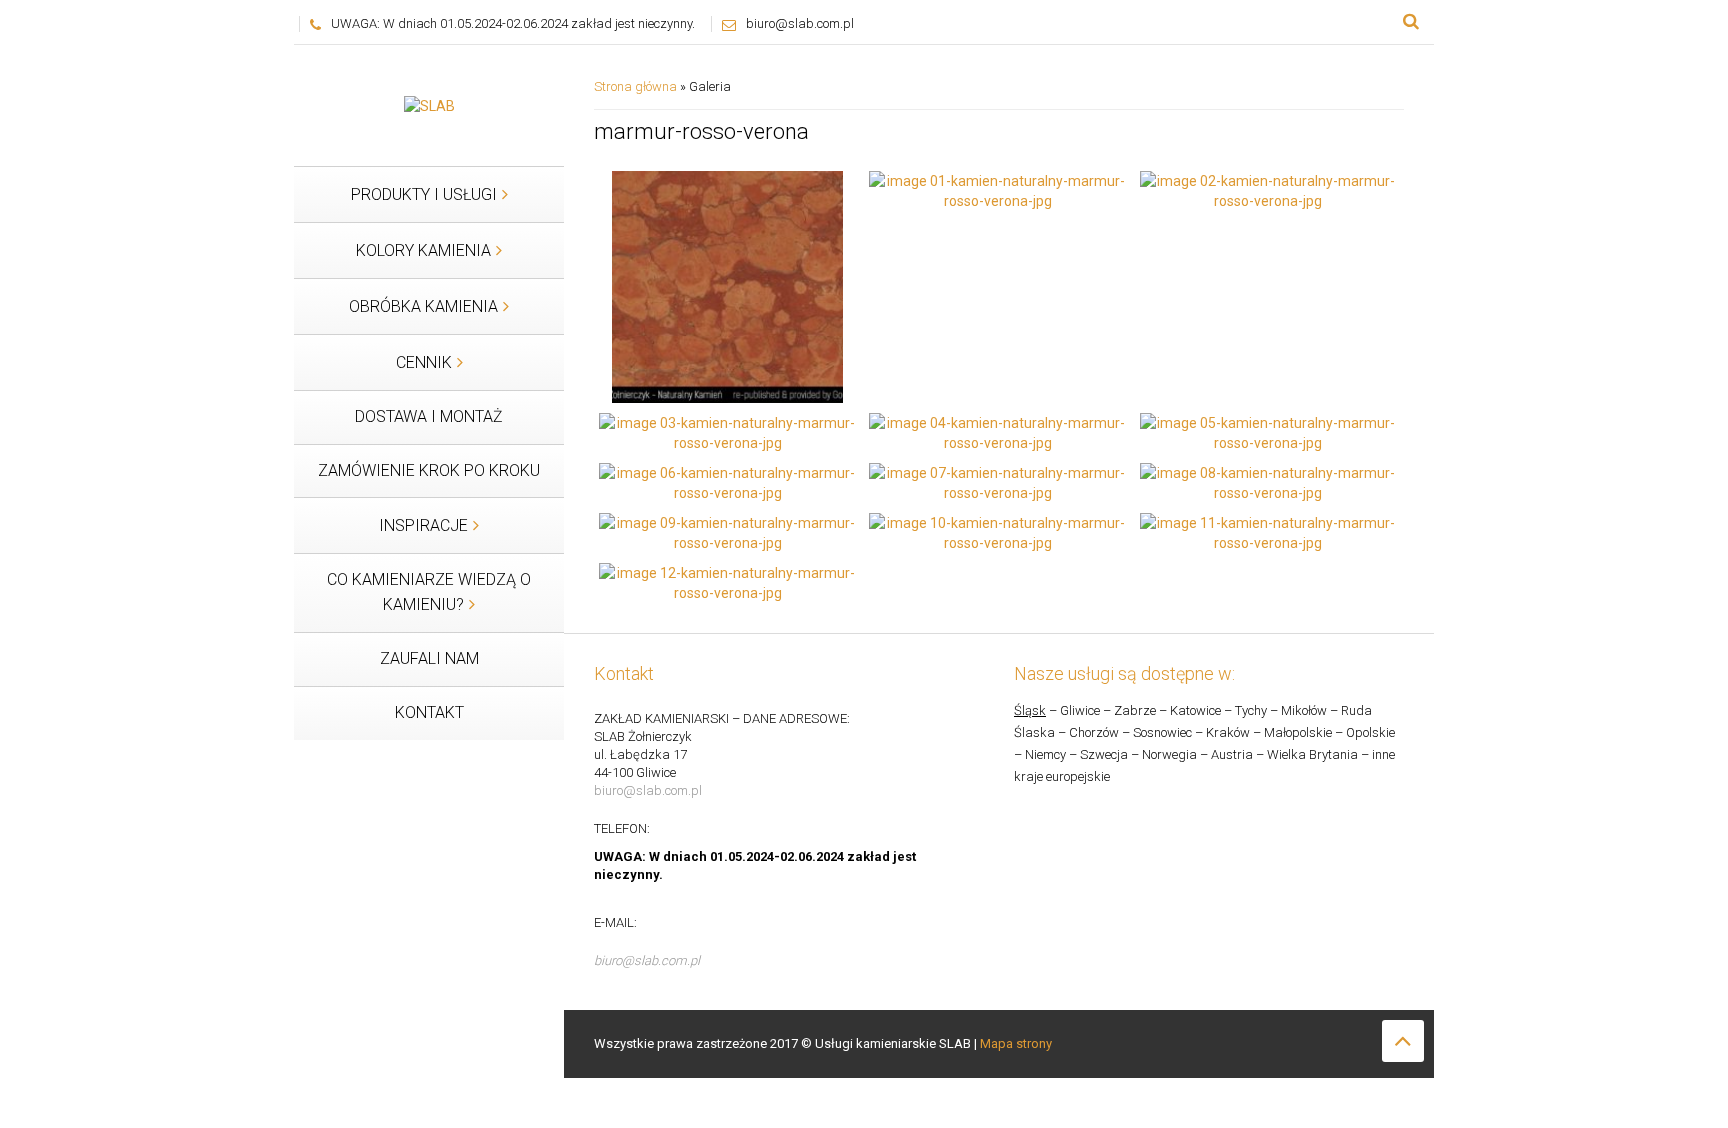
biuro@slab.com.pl (800, 23)
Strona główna (635, 86)
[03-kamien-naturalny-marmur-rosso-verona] (727, 431)
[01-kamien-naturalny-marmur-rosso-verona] (997, 190)
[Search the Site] (1411, 22)
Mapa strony (1016, 1043)
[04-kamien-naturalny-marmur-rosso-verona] (997, 431)
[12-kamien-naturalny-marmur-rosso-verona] (727, 581)
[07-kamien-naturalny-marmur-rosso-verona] (997, 481)
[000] (728, 286)
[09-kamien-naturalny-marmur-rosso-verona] (727, 531)
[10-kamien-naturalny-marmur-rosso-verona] (997, 531)
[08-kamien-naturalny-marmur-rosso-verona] (1268, 481)
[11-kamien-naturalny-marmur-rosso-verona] (1268, 531)
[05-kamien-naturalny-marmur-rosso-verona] (1268, 431)
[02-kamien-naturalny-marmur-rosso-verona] (1268, 190)
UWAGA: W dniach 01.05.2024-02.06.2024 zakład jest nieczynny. (513, 23)
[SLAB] (429, 105)
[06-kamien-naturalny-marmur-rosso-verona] (727, 481)
